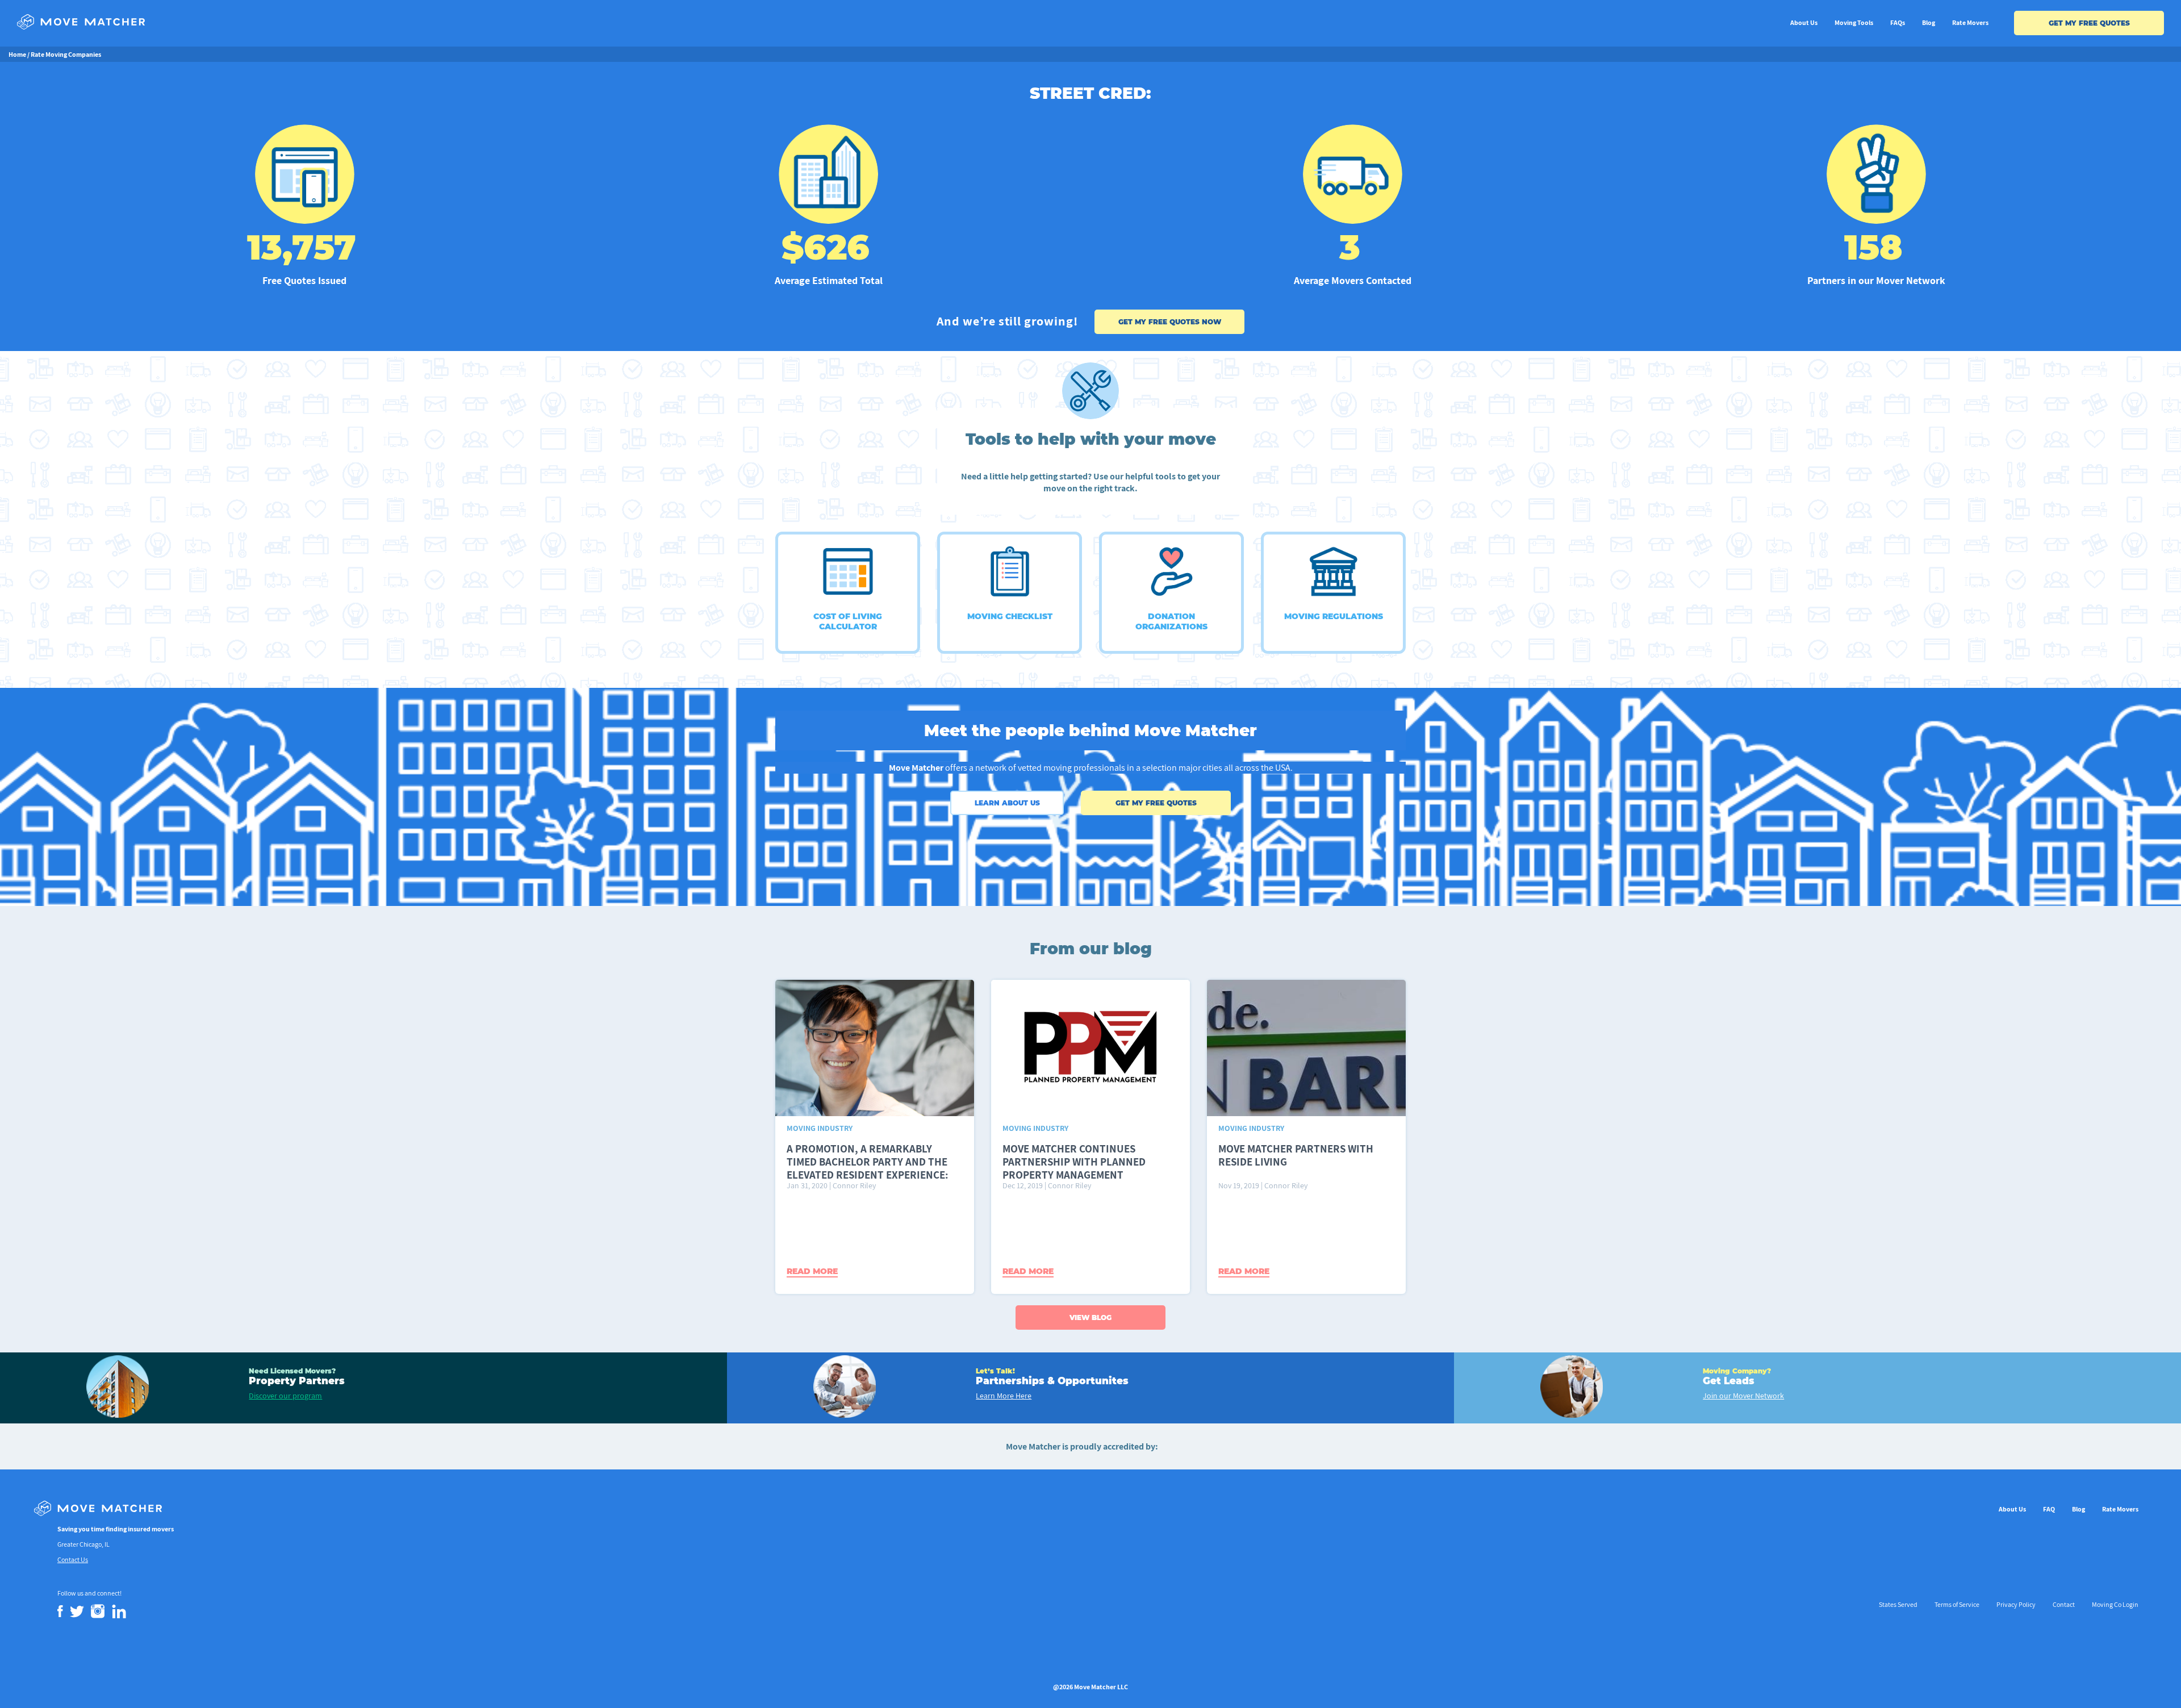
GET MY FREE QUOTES (2089, 23)
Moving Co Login (2115, 1604)
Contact (2064, 1604)
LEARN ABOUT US (1007, 803)
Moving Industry (820, 1128)
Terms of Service (1957, 1604)
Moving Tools (1854, 22)
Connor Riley (854, 1185)
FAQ (2049, 1509)
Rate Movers (1970, 22)
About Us (1804, 22)
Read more (812, 1271)
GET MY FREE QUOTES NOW (1170, 322)
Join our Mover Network (1743, 1396)
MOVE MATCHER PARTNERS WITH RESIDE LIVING (1296, 1155)
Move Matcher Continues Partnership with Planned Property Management (1074, 1162)
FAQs (1898, 22)
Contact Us (73, 1559)
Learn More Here (1004, 1396)
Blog (1929, 22)
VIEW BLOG (1090, 1317)
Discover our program (285, 1396)
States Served (1898, 1604)
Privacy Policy (2016, 1604)
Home (17, 54)
